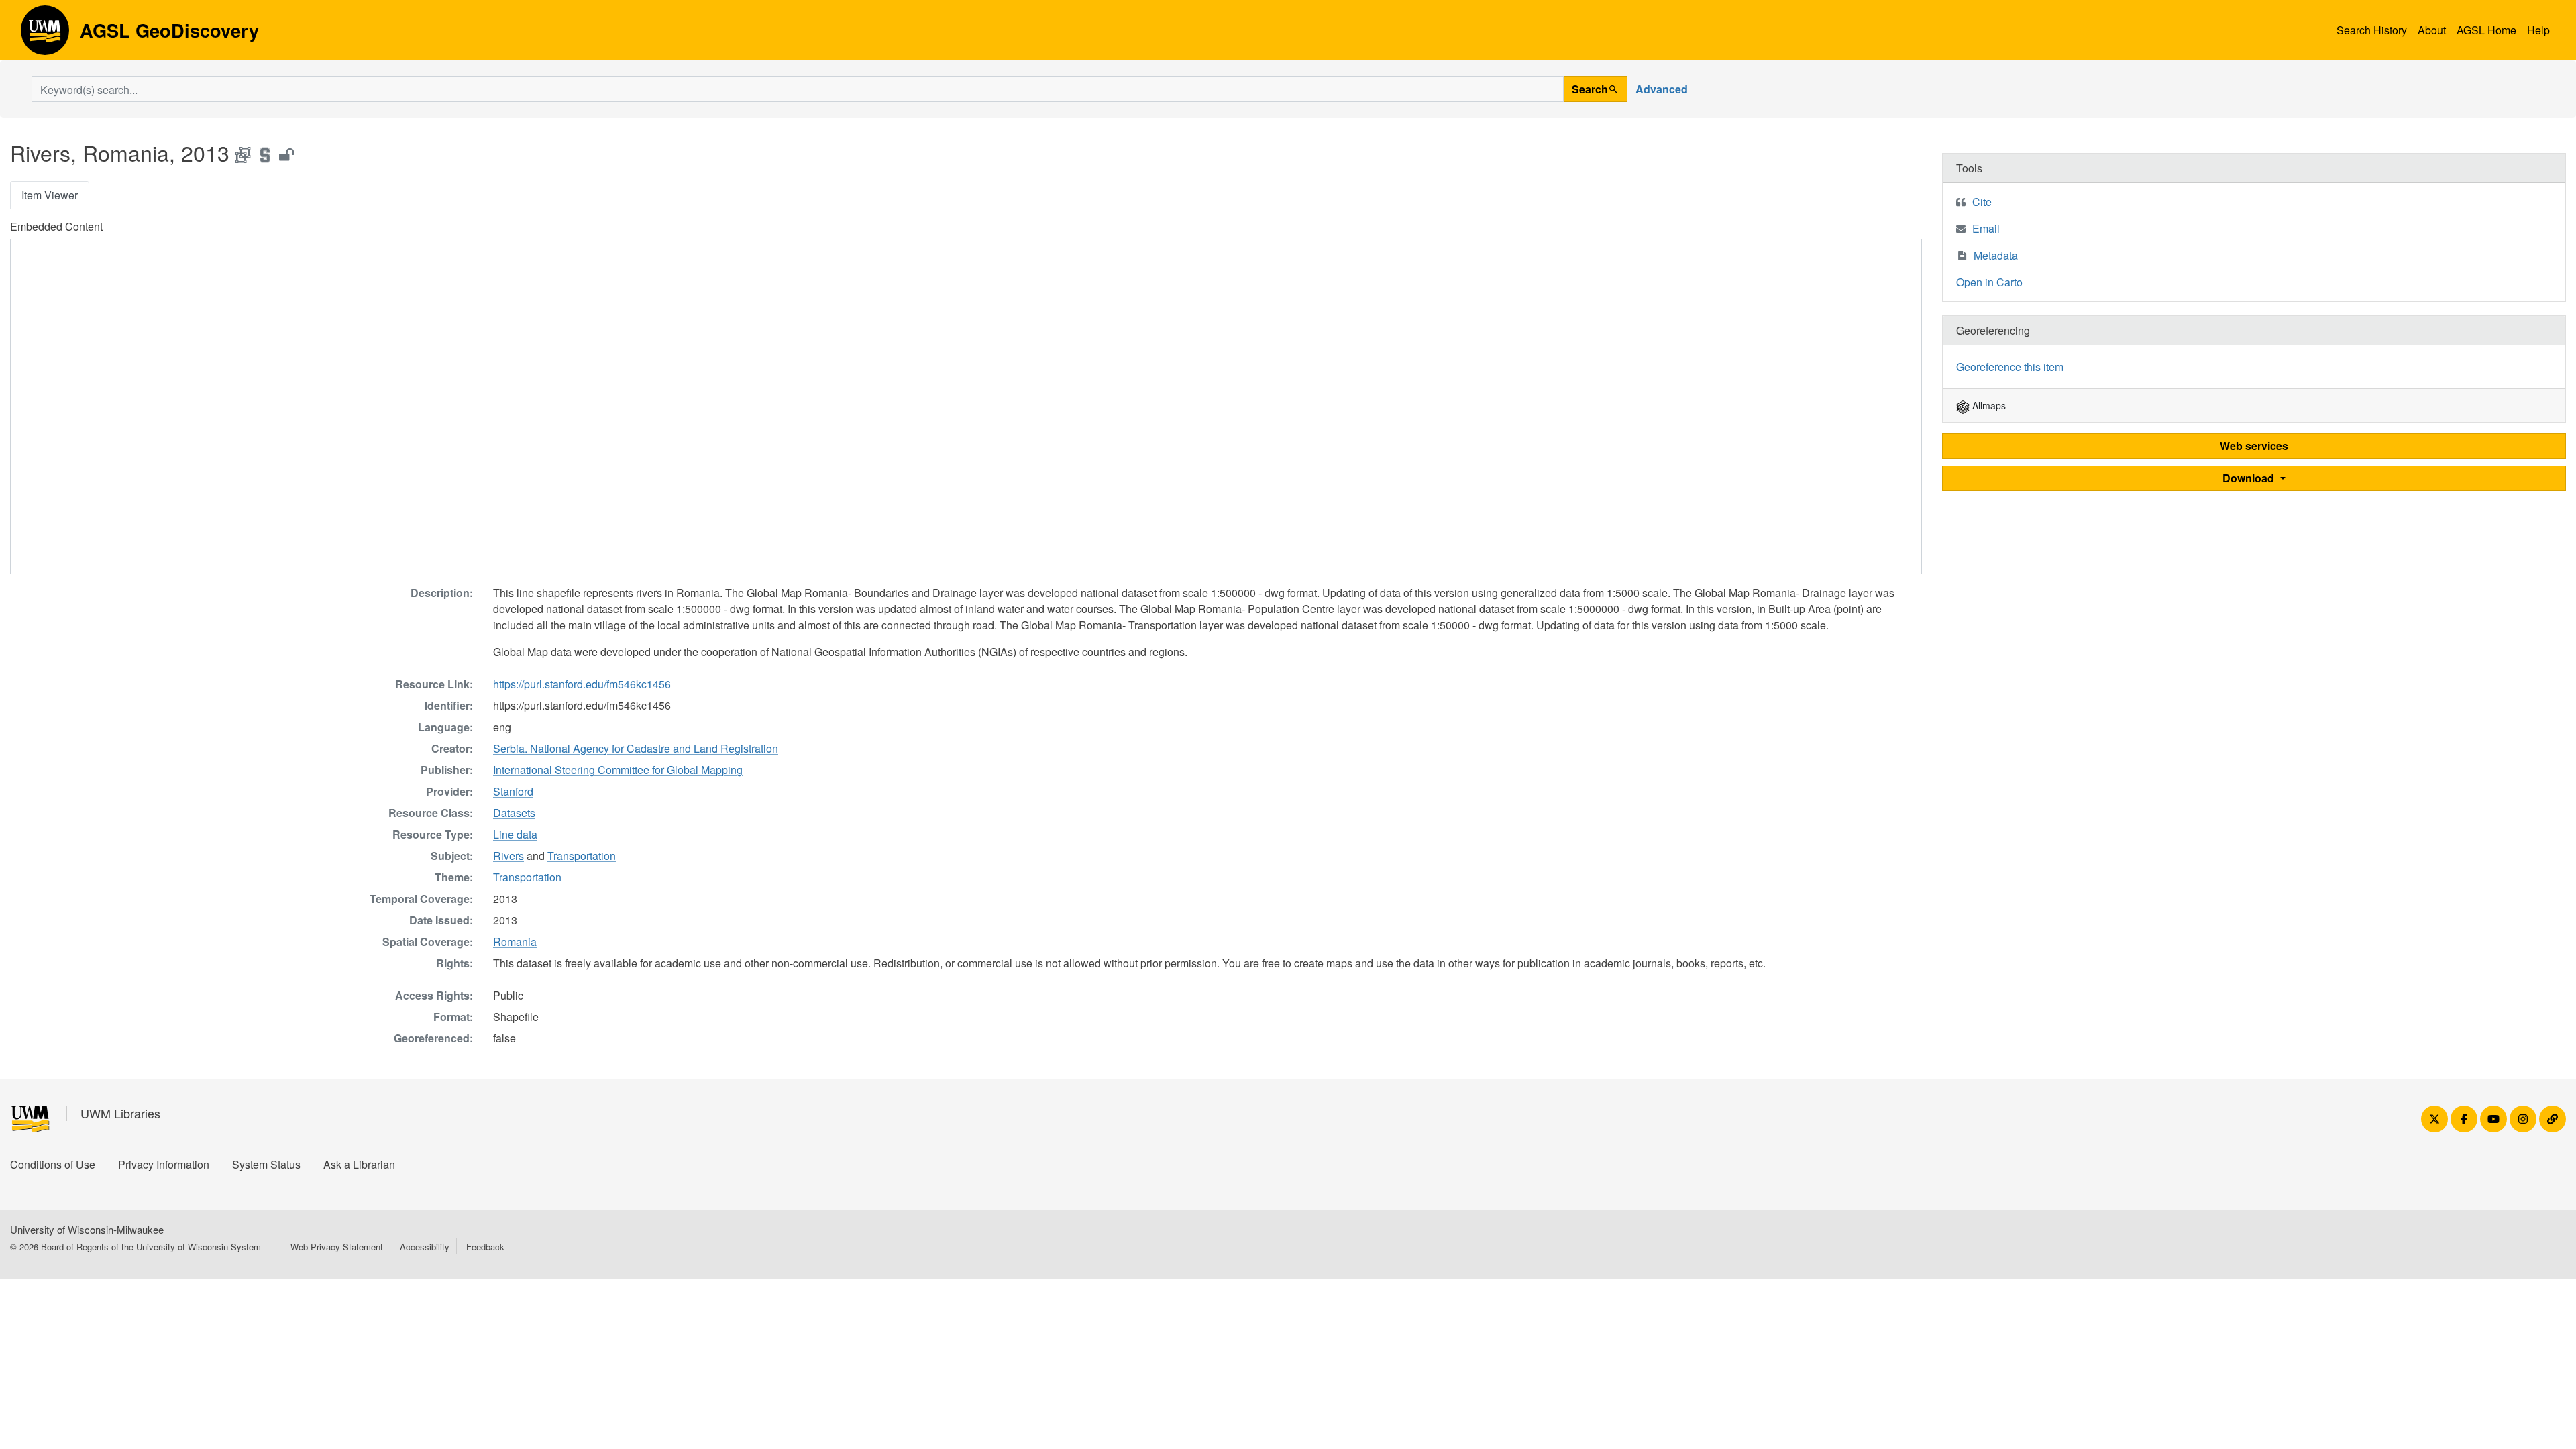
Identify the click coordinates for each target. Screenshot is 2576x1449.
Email (1986, 228)
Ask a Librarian (359, 1164)
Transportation (582, 856)
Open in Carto (1989, 282)
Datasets (514, 813)
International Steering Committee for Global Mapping (618, 770)
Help (2538, 30)
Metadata (1996, 255)
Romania (515, 942)
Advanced (1662, 89)
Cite (1982, 202)
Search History (2372, 30)
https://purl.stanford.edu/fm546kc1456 (582, 684)
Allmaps (1988, 405)
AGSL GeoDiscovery (45, 35)
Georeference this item (2010, 367)
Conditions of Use (53, 1164)
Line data (515, 834)
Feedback (485, 1247)
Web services (2254, 446)
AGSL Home (2486, 30)
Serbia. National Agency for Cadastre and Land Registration (636, 748)
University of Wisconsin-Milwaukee (87, 1229)
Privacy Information (164, 1164)
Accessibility (425, 1247)
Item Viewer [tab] (50, 195)
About (2432, 30)
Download (2250, 478)
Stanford (513, 791)
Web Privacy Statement (337, 1247)
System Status (266, 1164)
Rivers (508, 856)
